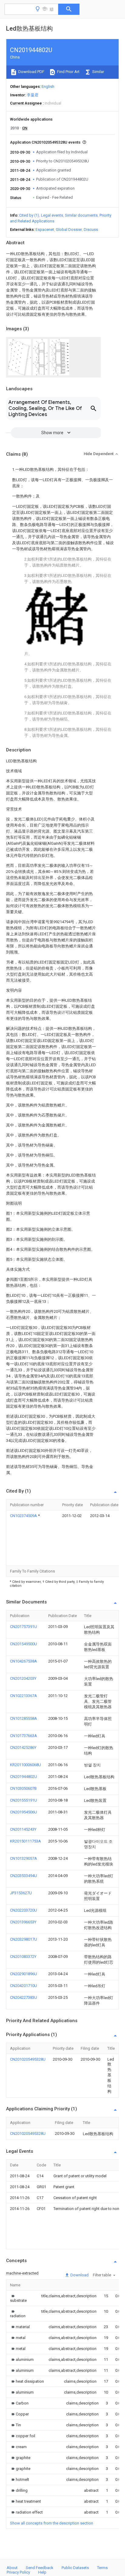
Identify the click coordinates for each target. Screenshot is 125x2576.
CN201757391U (24, 1627)
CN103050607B (23, 1788)
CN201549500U (24, 1644)
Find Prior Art (68, 72)
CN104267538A (24, 1661)
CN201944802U (24, 1777)
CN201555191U (24, 1800)
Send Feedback (40, 2568)
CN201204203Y (23, 1678)
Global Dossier (69, 230)
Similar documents (81, 215)
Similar (98, 72)
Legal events (52, 215)
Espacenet (45, 230)
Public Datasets (75, 2568)
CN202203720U (24, 1910)
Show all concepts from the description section (52, 2523)
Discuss (91, 230)
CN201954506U (24, 1812)
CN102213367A (24, 1696)
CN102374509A (24, 1516)
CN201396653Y (23, 1922)
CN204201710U (24, 1986)
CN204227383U (24, 1997)
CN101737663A (24, 1736)
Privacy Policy (18, 2572)
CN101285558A (24, 1718)
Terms (102, 2568)
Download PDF (31, 72)
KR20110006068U (25, 1765)
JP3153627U (21, 1893)
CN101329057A (24, 1858)
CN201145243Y (23, 1829)
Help (42, 2572)
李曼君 (33, 95)
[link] (18, 2298)
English (48, 87)
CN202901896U (24, 1974)
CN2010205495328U (28, 2059)
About (12, 2568)
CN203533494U (24, 1876)
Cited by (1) (29, 215)
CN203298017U (24, 1939)
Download (79, 2275)
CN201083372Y (23, 1957)
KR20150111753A (25, 1841)
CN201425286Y (23, 1747)
